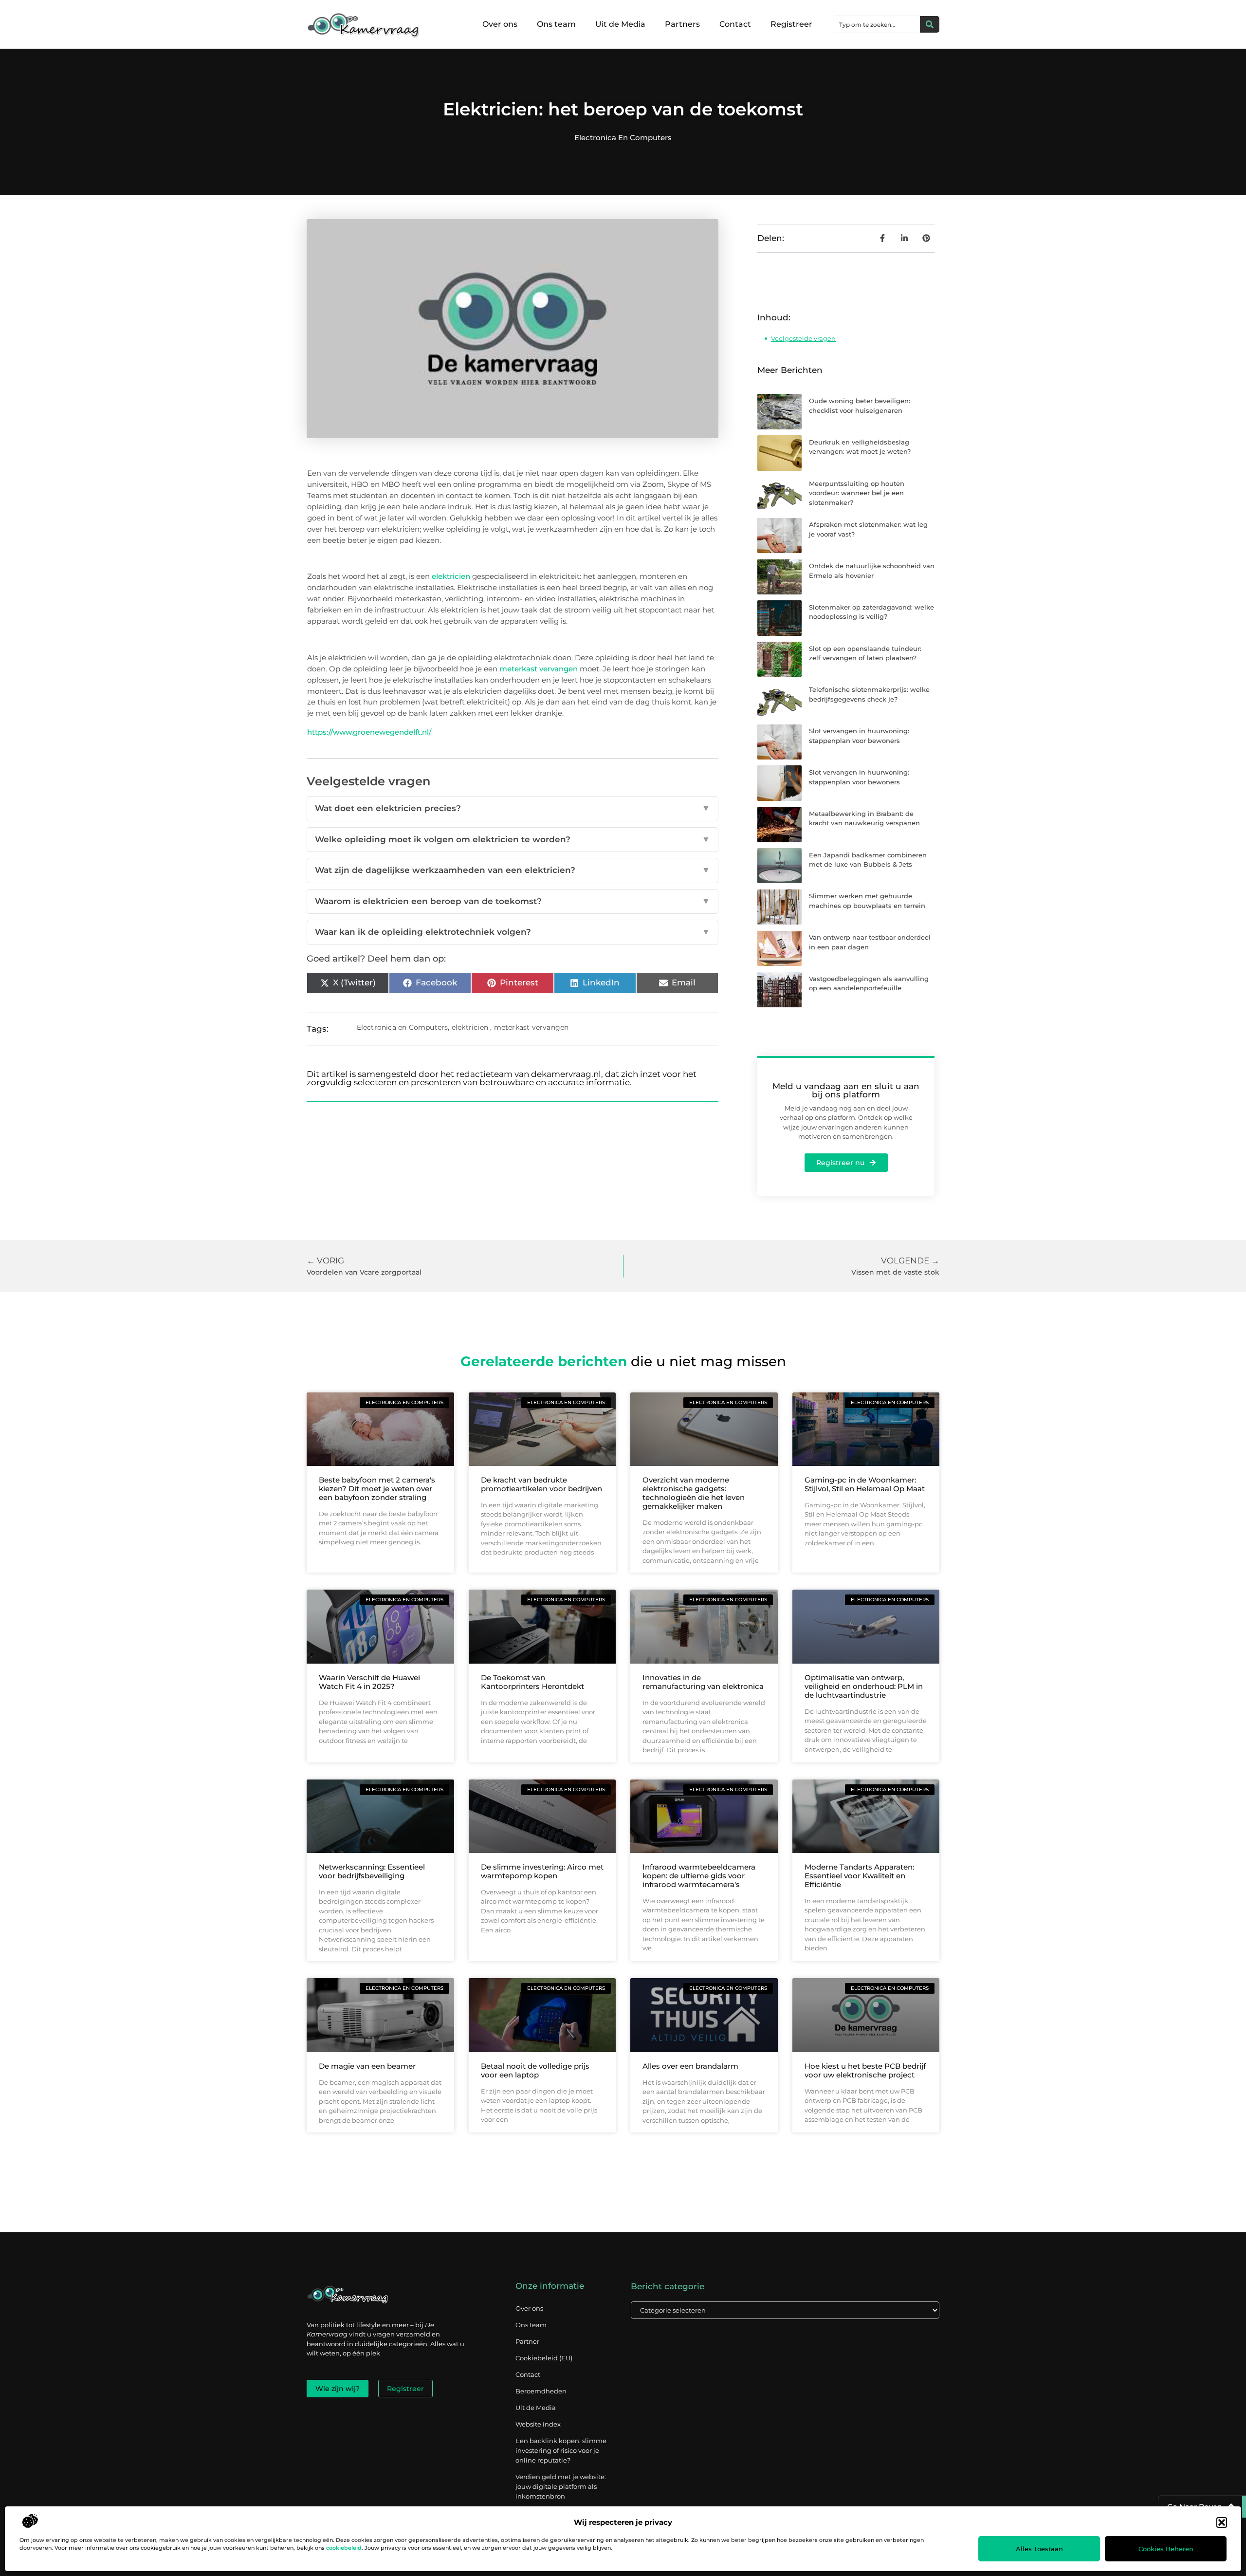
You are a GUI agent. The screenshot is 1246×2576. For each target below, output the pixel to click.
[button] (1222, 2522)
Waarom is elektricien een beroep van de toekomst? (513, 901)
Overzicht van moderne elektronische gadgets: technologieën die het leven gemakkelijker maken (694, 1493)
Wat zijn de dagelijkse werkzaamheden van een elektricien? (513, 870)
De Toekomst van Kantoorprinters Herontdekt (532, 1682)
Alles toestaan (1039, 2549)
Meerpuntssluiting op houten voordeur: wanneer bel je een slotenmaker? (857, 493)
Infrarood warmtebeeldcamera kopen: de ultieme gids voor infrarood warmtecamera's (699, 1876)
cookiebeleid (344, 2548)
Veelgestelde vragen (803, 338)
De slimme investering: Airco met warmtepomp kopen (542, 1871)
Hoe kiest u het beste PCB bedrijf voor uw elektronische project (865, 2070)
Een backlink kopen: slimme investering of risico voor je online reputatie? (561, 2450)
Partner (527, 2341)
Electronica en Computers (623, 138)
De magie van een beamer (367, 2066)
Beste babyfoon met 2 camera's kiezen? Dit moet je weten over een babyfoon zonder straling (377, 1489)
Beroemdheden (541, 2391)
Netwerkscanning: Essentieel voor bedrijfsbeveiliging (372, 1871)
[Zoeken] (930, 24)
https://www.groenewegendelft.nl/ (369, 732)
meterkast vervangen (539, 669)
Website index (538, 2424)
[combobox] (877, 24)
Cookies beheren (1166, 2549)
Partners (682, 24)
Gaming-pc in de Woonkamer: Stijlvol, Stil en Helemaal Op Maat (865, 1484)
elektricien (451, 576)
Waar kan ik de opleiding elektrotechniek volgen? (513, 932)
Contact (735, 24)
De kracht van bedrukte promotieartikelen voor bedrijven (541, 1484)
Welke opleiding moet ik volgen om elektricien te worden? (513, 839)
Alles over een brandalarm (690, 2066)
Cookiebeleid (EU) (544, 2358)
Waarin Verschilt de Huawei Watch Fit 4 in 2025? (369, 1682)
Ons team (556, 24)
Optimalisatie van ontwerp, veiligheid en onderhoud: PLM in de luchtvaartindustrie (864, 1686)
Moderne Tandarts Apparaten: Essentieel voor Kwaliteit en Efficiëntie (859, 1876)
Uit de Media (620, 24)
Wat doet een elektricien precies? (513, 808)
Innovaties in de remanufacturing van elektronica (703, 1682)
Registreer (791, 24)
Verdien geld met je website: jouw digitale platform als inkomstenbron (561, 2486)
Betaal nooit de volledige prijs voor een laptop (535, 2070)
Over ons (500, 24)
